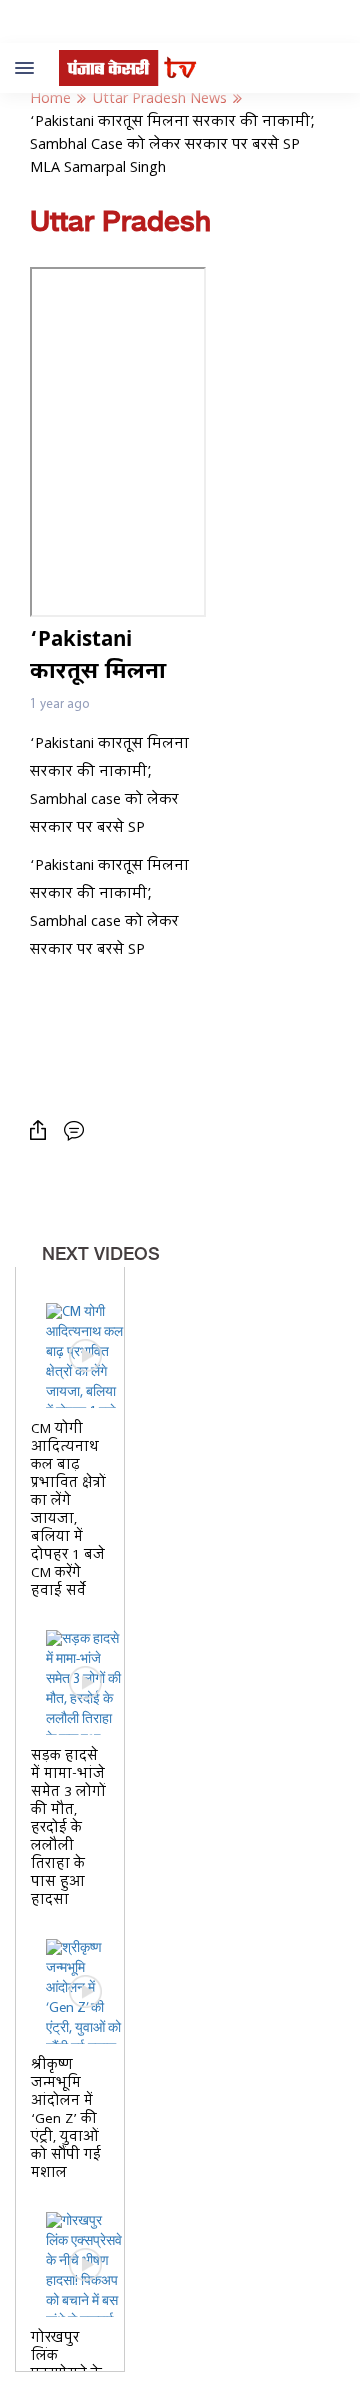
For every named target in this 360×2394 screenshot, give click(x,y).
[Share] (43, 1130)
